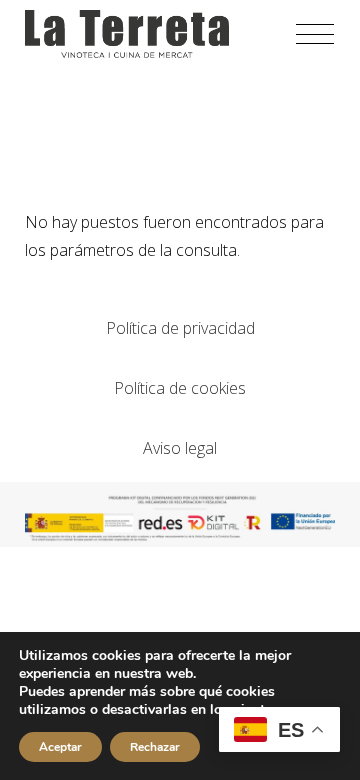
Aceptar (60, 747)
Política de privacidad (180, 328)
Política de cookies (180, 388)
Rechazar (155, 747)
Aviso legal (180, 448)
